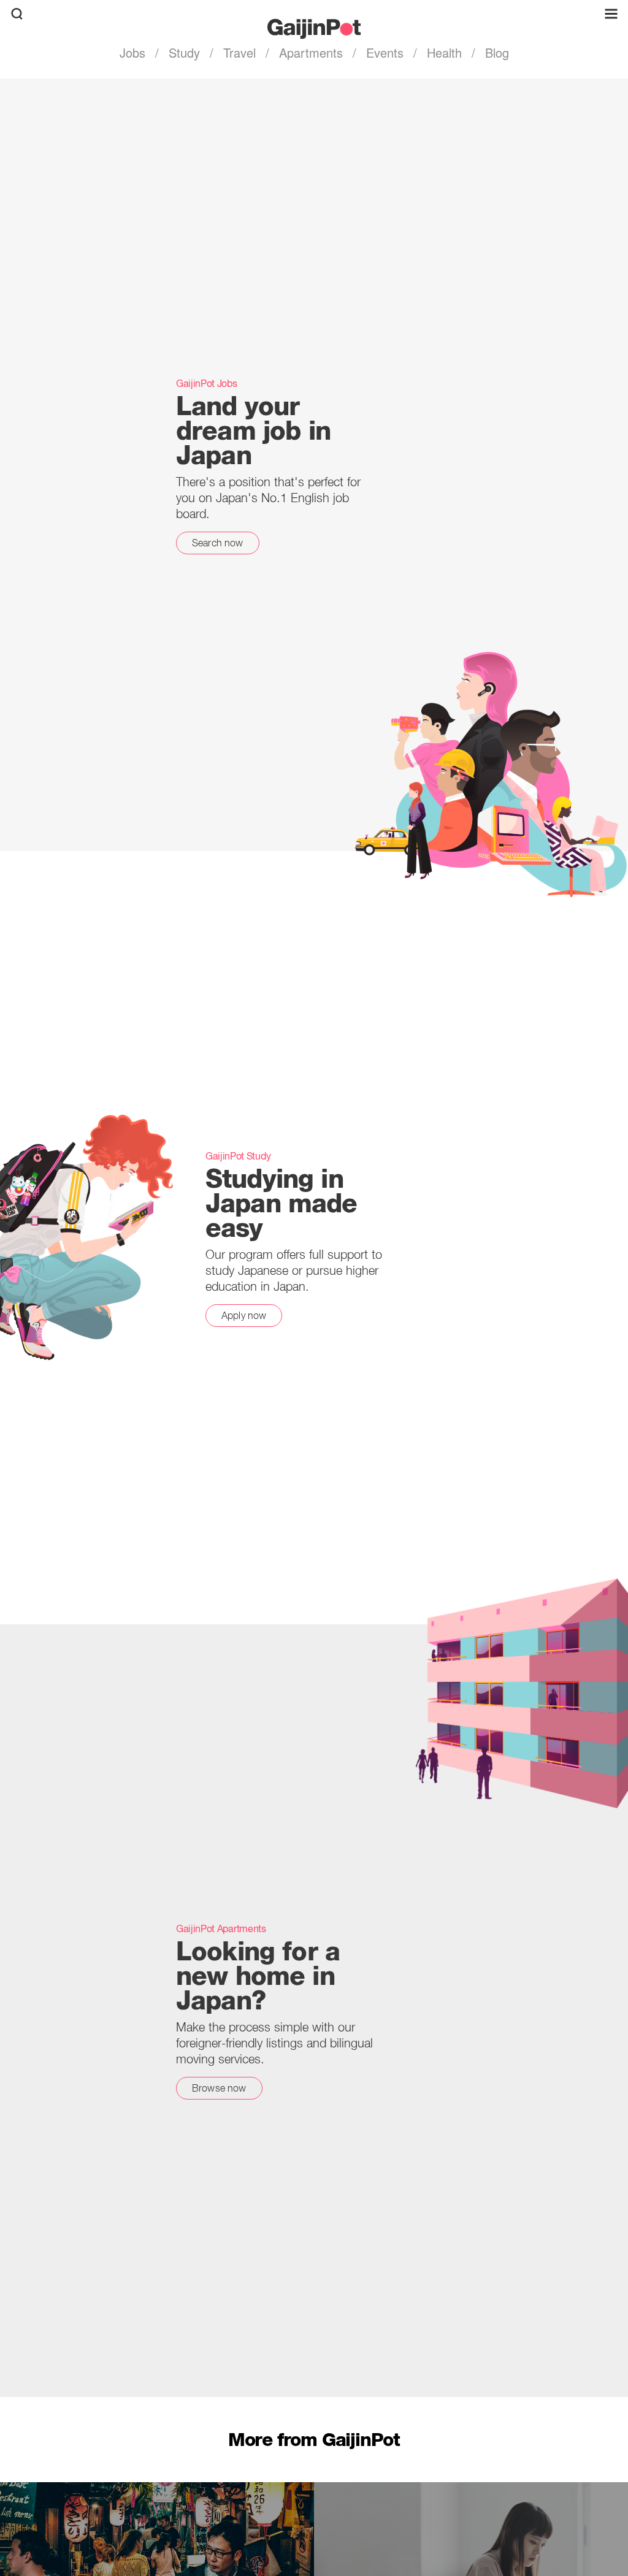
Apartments (311, 52)
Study (184, 52)
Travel (239, 52)
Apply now (244, 1315)
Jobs (134, 52)
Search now (218, 543)
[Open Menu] (611, 14)
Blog (495, 52)
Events (385, 52)
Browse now (219, 2088)
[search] (17, 14)
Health (444, 52)
